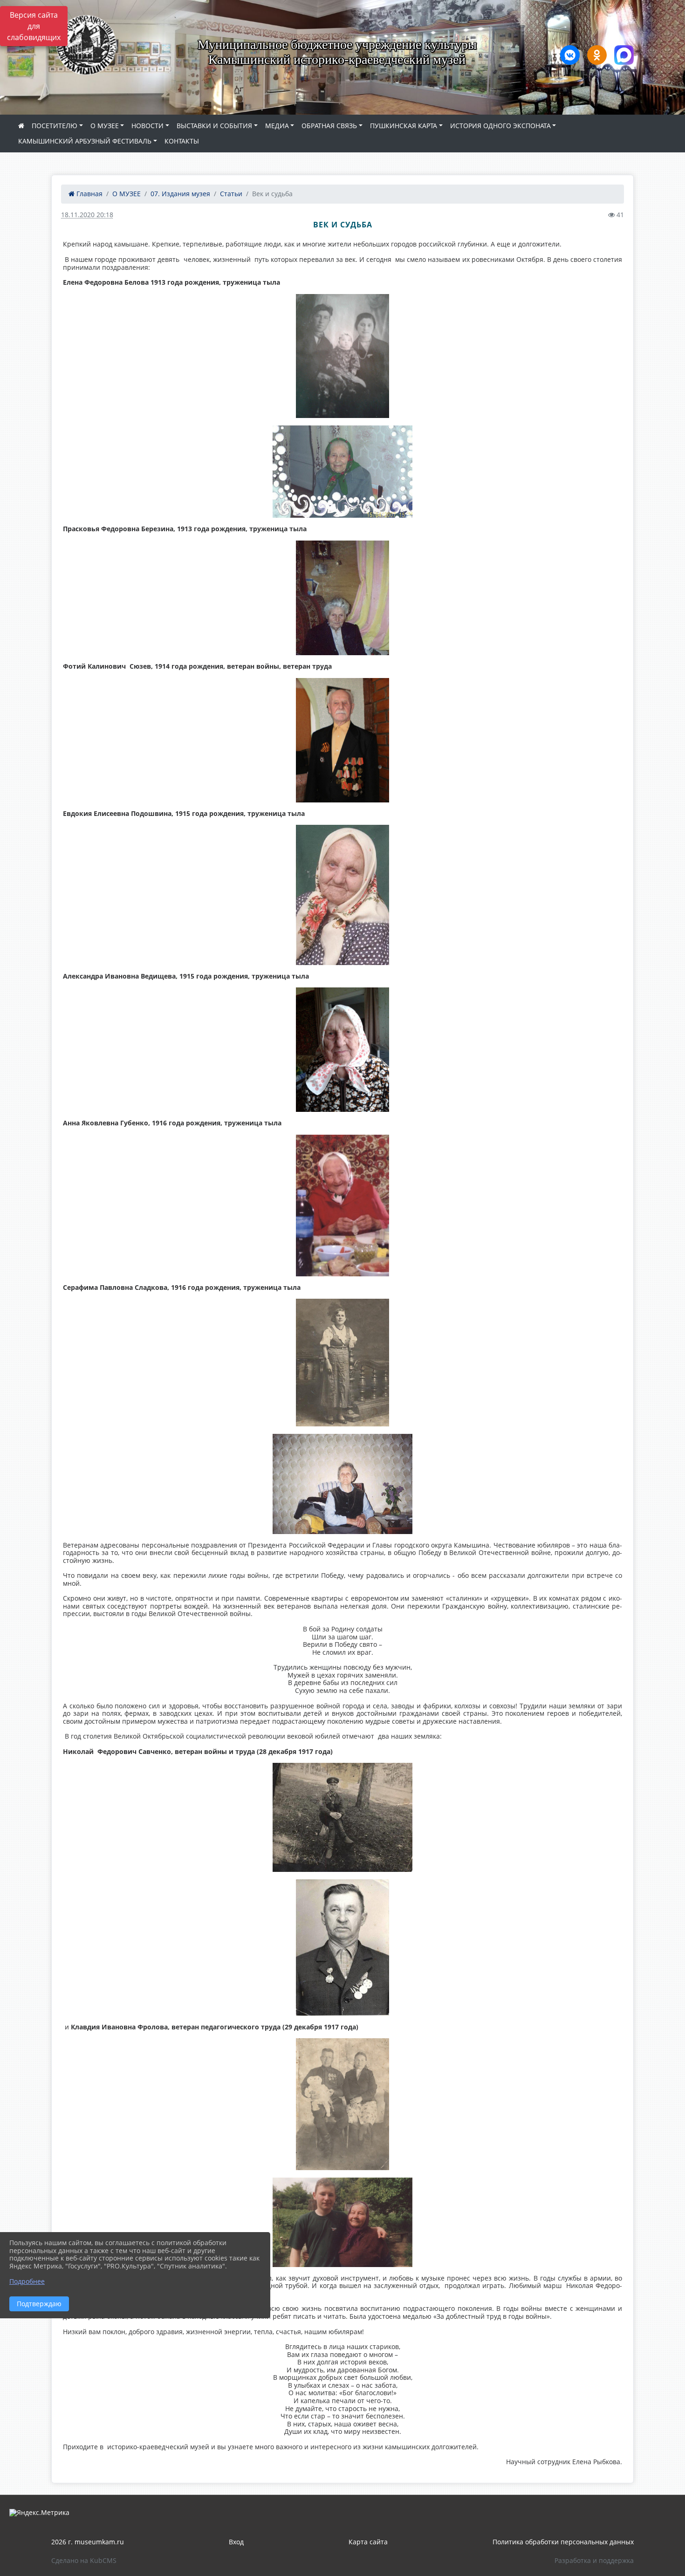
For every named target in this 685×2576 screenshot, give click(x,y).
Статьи (231, 194)
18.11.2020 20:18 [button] (87, 215)
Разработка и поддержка (594, 2560)
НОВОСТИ (147, 126)
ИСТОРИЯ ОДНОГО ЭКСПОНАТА (500, 126)
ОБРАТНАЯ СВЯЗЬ (329, 126)
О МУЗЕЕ (105, 126)
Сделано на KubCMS (84, 2560)
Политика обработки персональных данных (563, 2542)
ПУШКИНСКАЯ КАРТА (404, 126)
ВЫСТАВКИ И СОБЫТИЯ (214, 126)
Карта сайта (368, 2542)
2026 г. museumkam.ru (88, 2542)
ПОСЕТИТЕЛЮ (55, 126)
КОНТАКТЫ (182, 141)
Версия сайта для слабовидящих (34, 26)
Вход (236, 2542)
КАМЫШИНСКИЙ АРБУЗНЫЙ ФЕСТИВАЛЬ (85, 141)
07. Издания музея (180, 194)
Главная (89, 194)
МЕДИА (277, 126)
